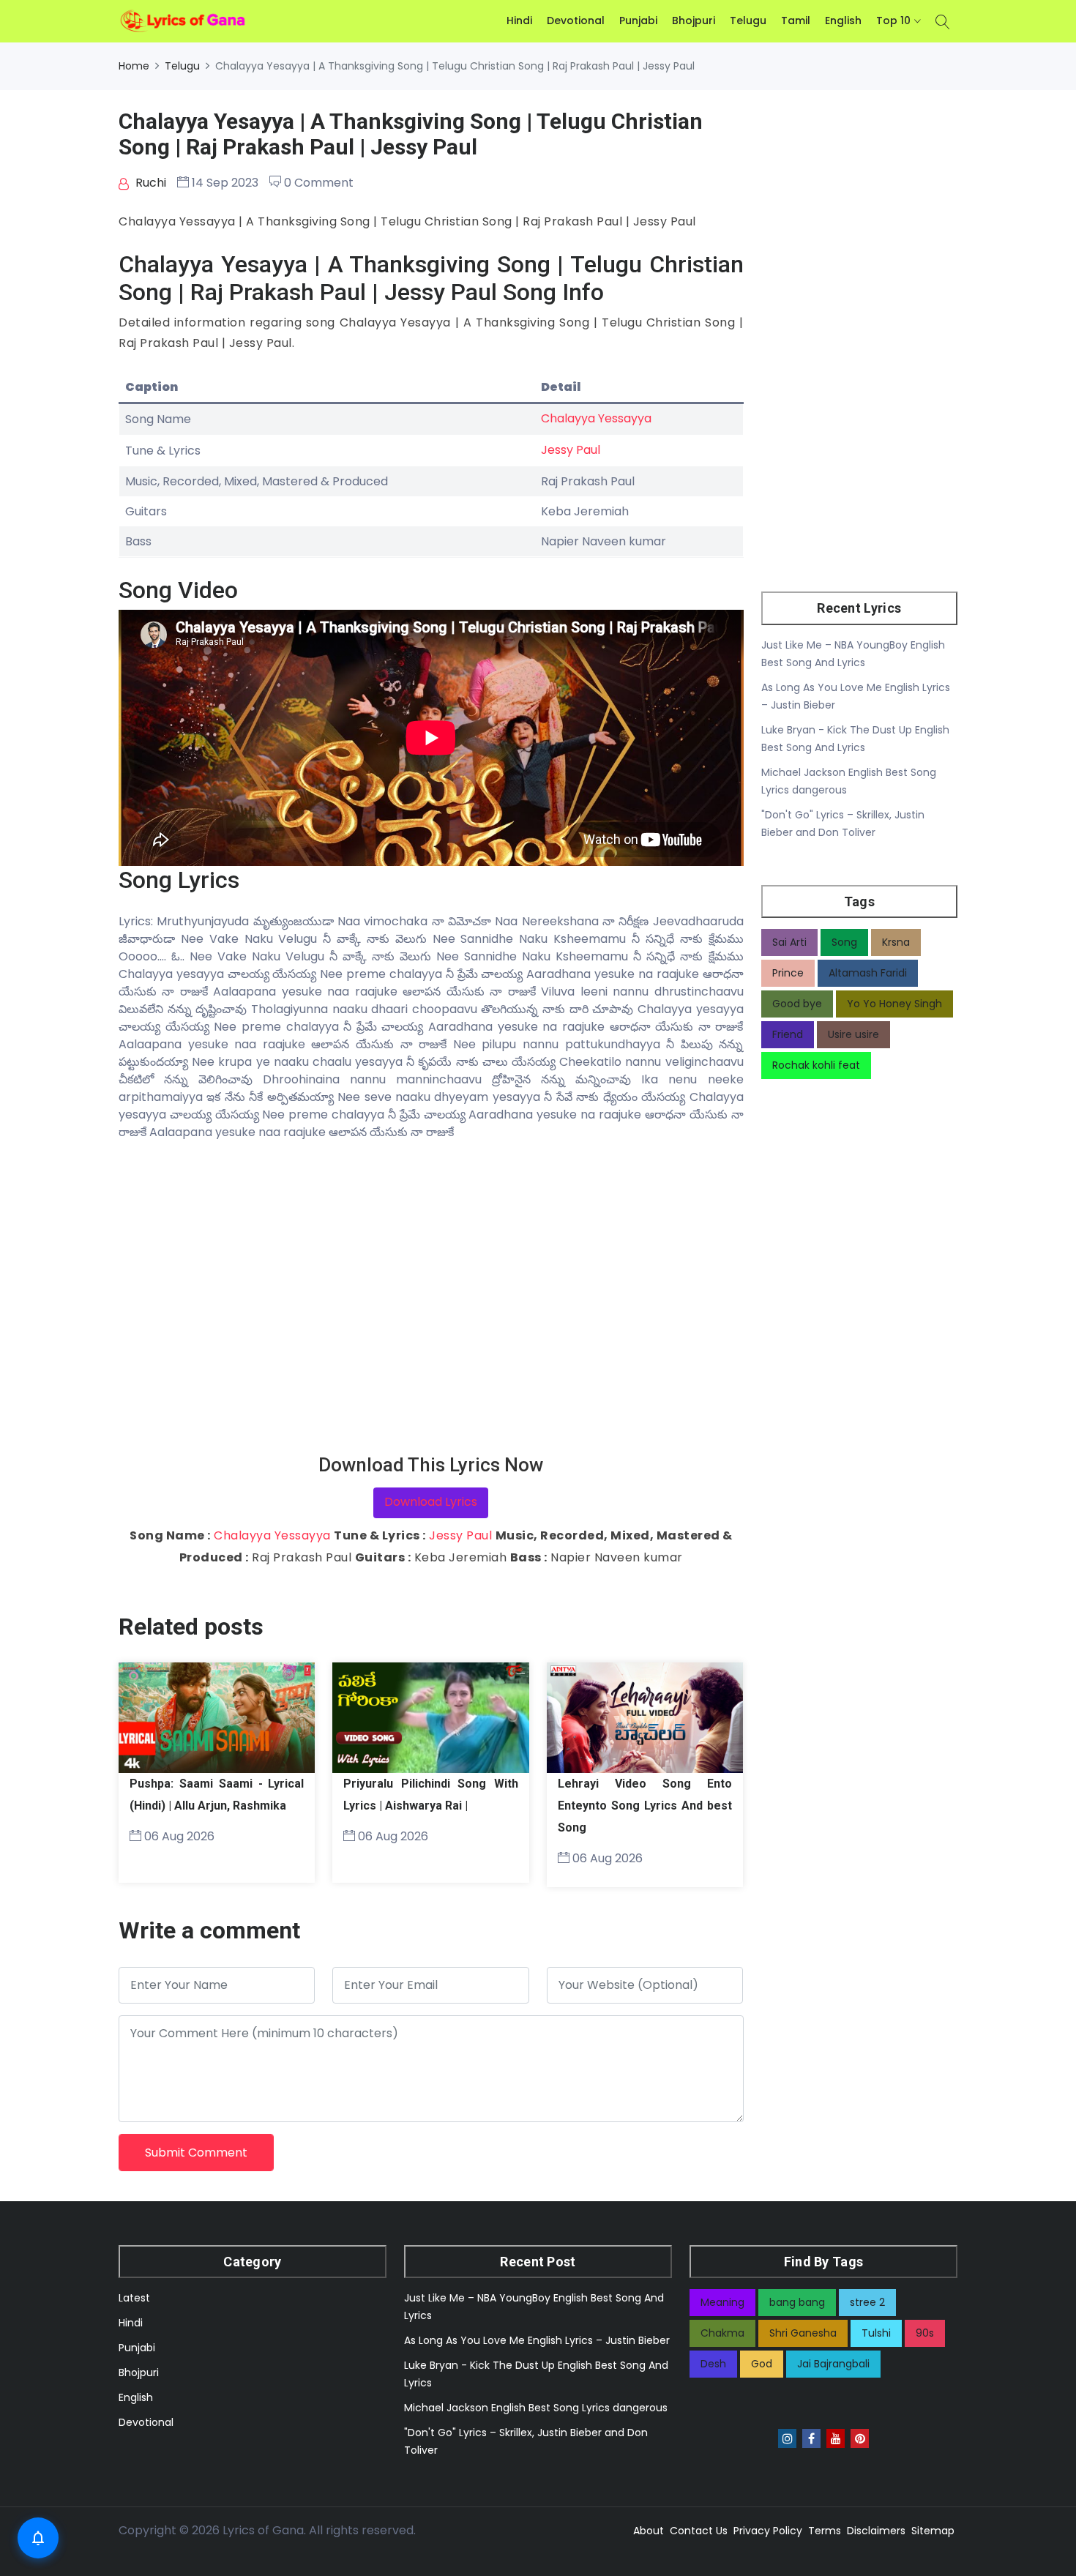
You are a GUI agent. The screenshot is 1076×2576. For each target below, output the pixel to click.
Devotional (576, 20)
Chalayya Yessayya (596, 418)
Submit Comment (196, 2153)
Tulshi (876, 2333)
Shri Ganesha (803, 2333)
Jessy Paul (571, 450)
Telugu (748, 20)
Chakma (722, 2333)
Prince (788, 973)
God (762, 2364)
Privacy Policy (768, 2531)
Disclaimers (876, 2531)
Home (134, 66)
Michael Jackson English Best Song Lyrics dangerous (536, 2408)
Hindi (519, 20)
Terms (825, 2531)
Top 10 (893, 20)
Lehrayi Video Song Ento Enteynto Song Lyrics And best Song (645, 1806)
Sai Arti (789, 942)
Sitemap (933, 2531)
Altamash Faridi (868, 973)
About (649, 2531)
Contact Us (699, 2531)
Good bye (797, 1004)
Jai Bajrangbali (833, 2364)
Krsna (896, 942)
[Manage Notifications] (38, 2538)
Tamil (796, 20)
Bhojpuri (694, 20)
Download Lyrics (431, 1502)
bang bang (797, 2302)
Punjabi (638, 20)
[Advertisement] (431, 1298)
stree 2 (867, 2302)
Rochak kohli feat (816, 1065)
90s (925, 2333)
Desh (713, 2364)
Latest (134, 2298)
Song (844, 942)
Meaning (722, 2302)
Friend (788, 1034)
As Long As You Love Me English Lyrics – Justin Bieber (537, 2340)
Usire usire (853, 1034)
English (843, 20)
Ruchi (149, 183)
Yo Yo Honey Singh (894, 1004)
